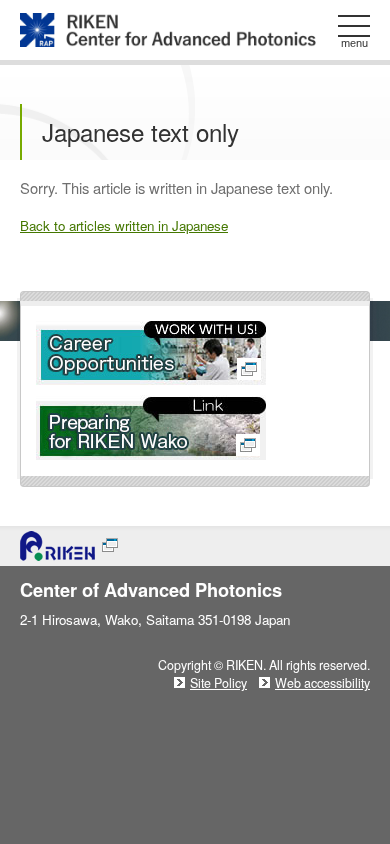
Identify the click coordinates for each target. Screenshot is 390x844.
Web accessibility (322, 683)
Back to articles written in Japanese (124, 225)
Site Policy (218, 683)
